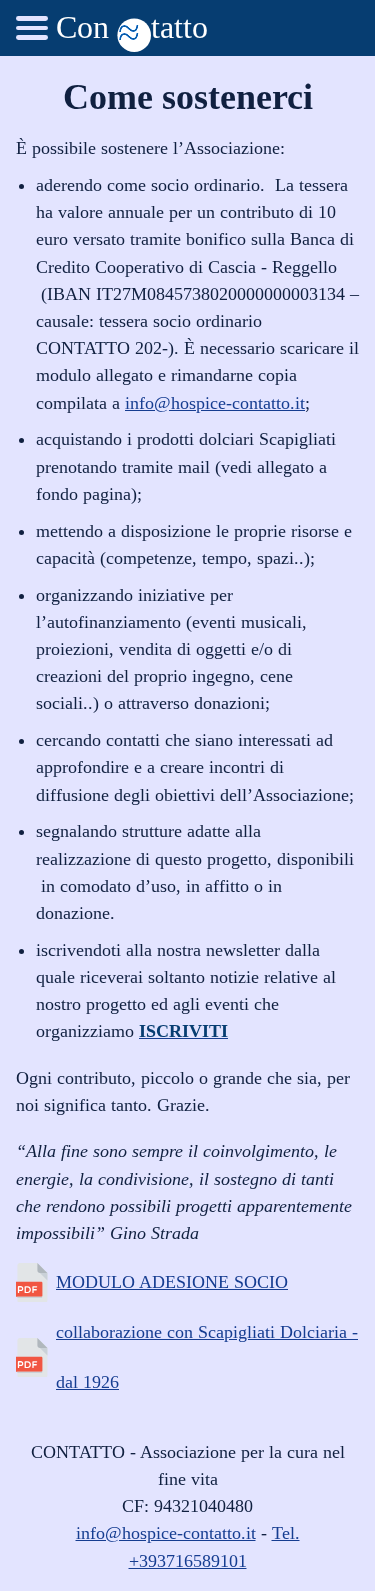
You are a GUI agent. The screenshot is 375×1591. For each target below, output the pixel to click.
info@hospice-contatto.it (215, 403)
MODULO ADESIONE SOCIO (172, 1282)
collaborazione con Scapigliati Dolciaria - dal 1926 (207, 1357)
